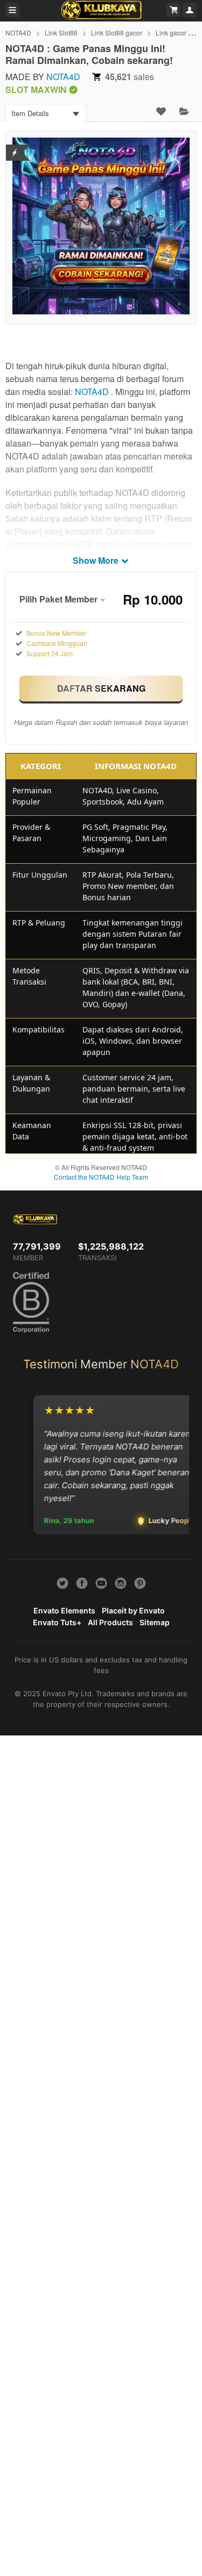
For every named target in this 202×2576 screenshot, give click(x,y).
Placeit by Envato (133, 1610)
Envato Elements (64, 1610)
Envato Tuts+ (57, 1622)
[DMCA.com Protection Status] (15, 146)
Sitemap (155, 1622)
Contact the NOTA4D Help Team (101, 1177)
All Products (110, 1622)
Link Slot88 (61, 33)
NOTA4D (18, 33)
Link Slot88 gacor (117, 33)
